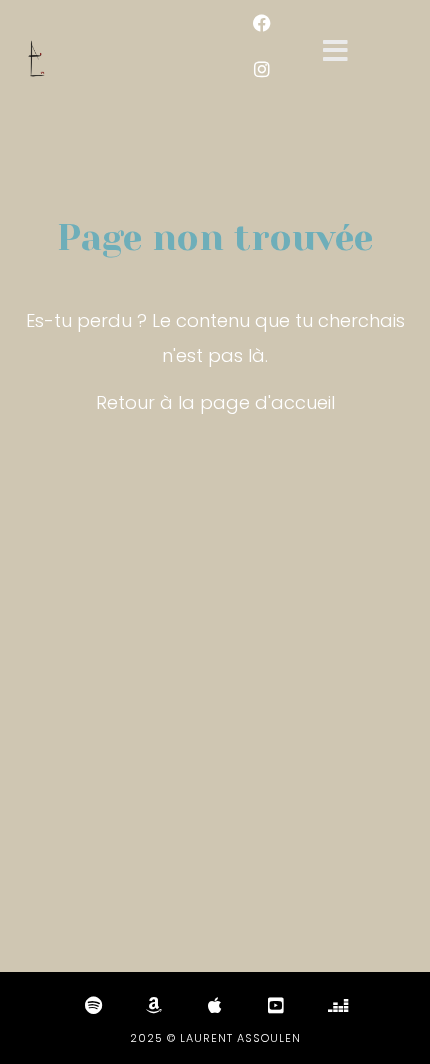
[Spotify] (93, 1005)
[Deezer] (337, 1005)
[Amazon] (154, 1005)
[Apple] (215, 1005)
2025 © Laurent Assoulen (215, 1038)
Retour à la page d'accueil (215, 402)
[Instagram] (262, 69)
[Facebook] (262, 23)
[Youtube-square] (276, 1005)
